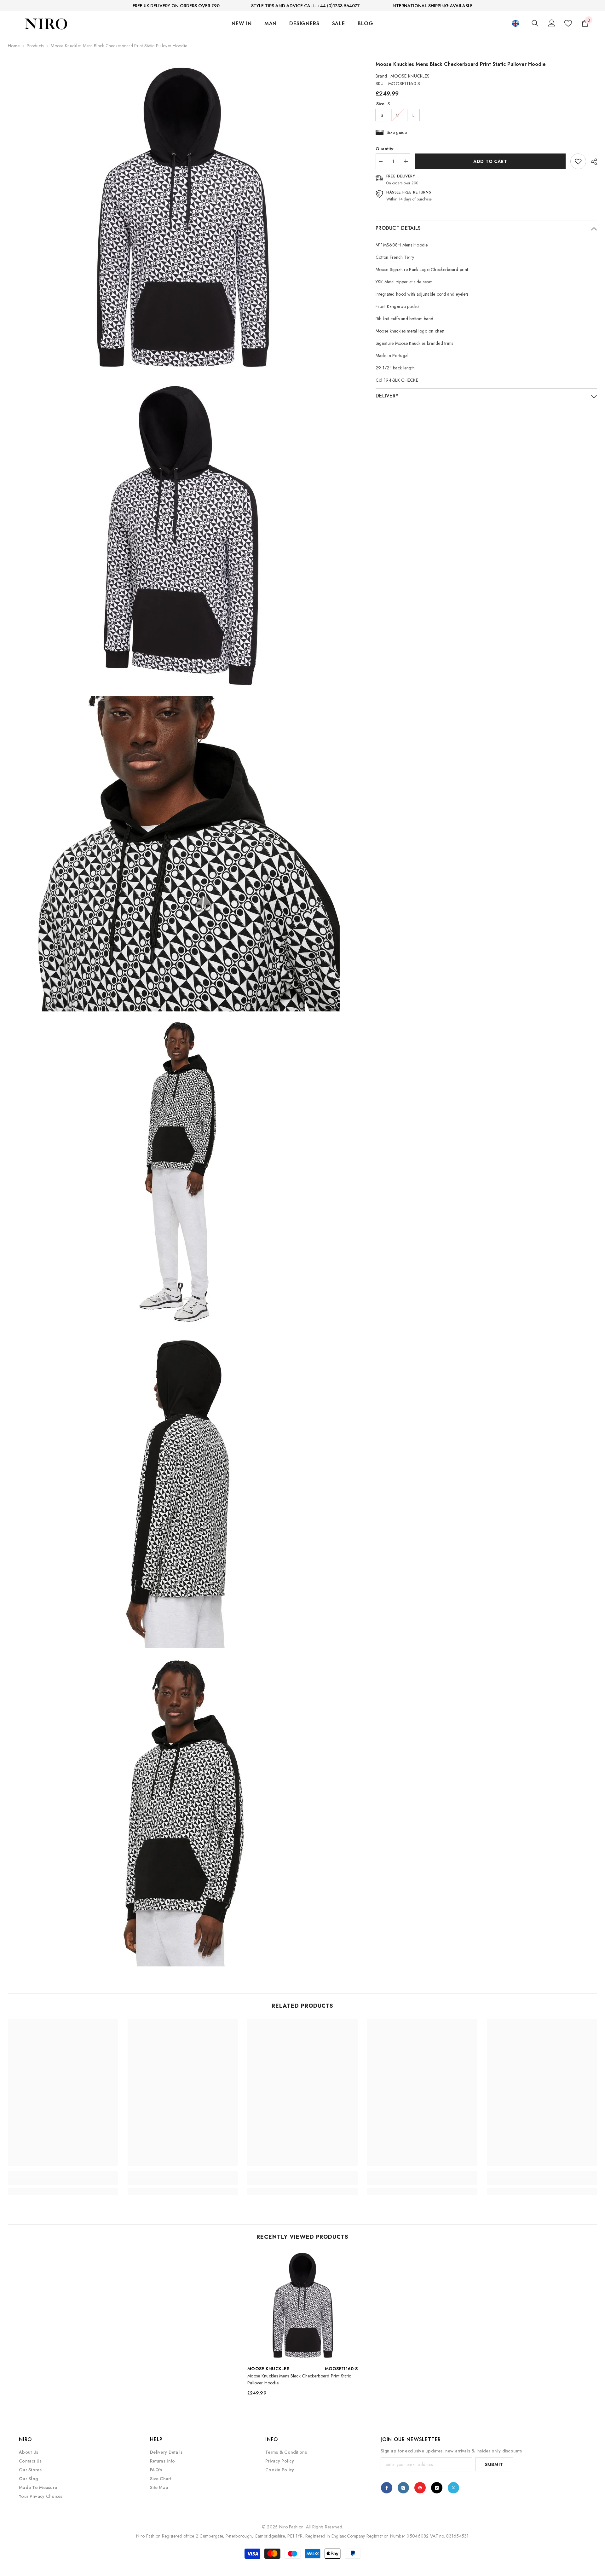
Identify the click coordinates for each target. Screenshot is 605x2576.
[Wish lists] (568, 23)
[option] (302, 2325)
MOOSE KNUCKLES (410, 76)
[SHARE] (592, 162)
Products (35, 46)
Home (14, 46)
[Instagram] (403, 2488)
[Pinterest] (420, 2488)
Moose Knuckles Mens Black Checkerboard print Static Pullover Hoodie (299, 2379)
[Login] (552, 23)
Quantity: (385, 149)
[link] (578, 161)
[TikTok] (437, 2488)
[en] (516, 23)
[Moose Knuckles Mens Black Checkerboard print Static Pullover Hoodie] (302, 2305)
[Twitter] (453, 2488)
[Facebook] (387, 2488)
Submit (494, 2464)
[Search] (535, 23)
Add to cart (492, 161)
